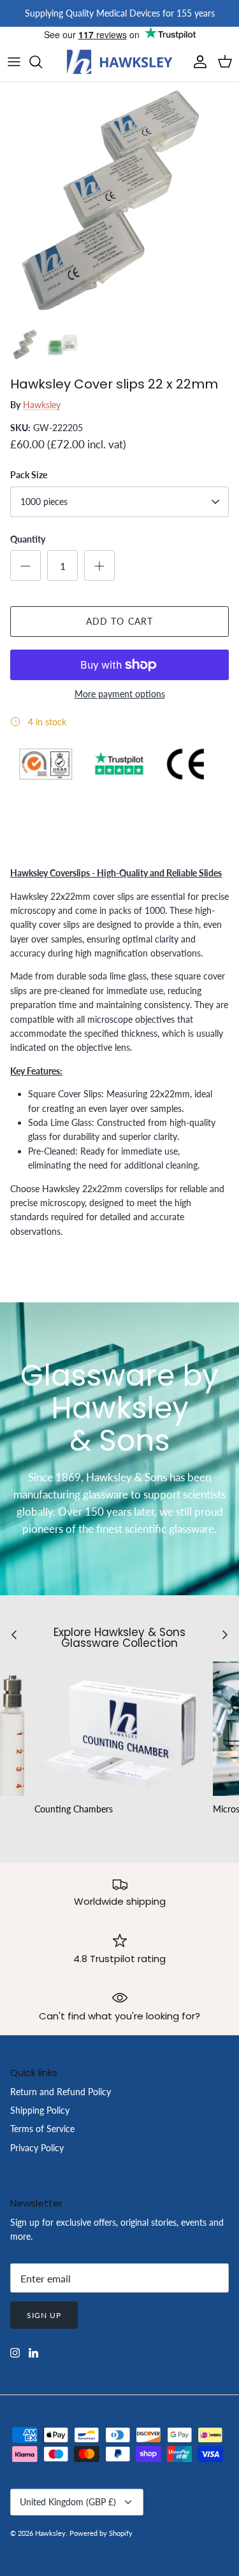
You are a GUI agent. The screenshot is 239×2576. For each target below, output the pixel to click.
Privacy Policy (37, 2148)
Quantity (28, 539)
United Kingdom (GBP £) (68, 2502)
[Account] (197, 62)
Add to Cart (119, 621)
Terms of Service (42, 2129)
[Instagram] (15, 2353)
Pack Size (29, 475)
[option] (119, 202)
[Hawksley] (120, 62)
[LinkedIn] (33, 2353)
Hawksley (42, 405)
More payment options (120, 694)
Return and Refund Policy (61, 2092)
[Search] (42, 62)
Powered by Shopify (101, 2533)
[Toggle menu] (14, 62)
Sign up (44, 2315)
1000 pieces (44, 502)
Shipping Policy (40, 2110)
